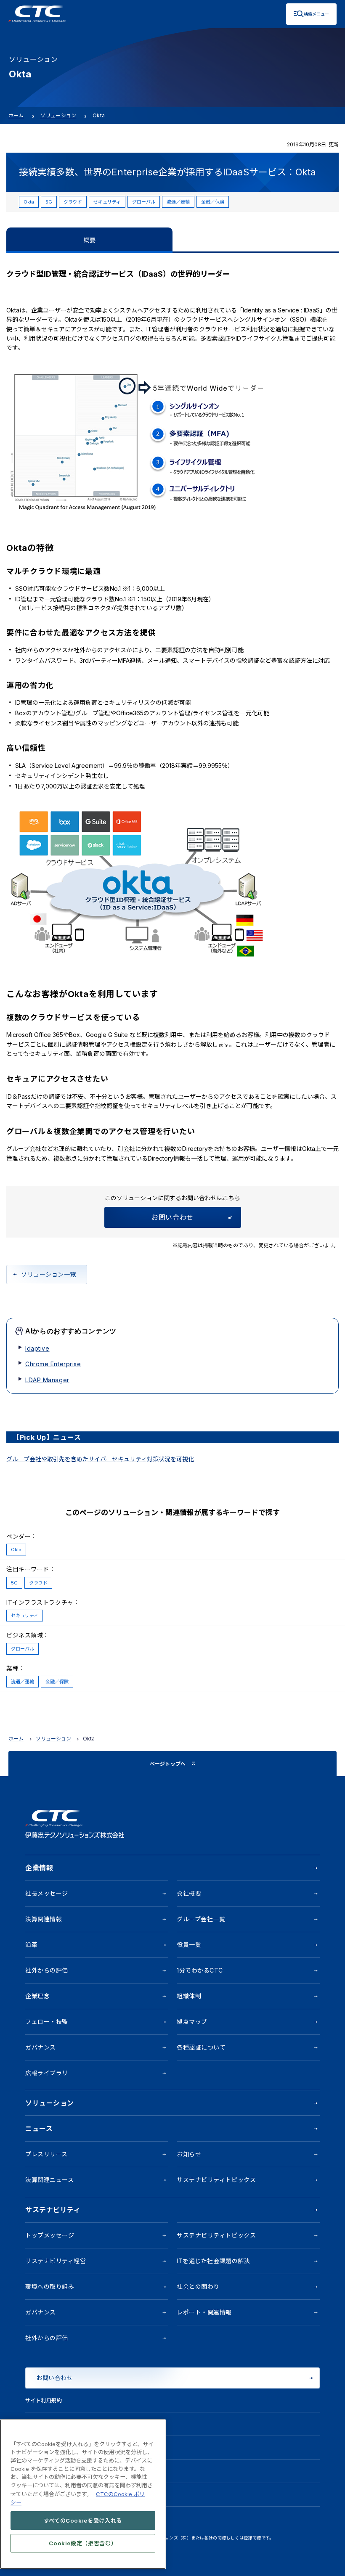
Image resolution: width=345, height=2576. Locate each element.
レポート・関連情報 (204, 2312)
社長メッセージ (47, 1893)
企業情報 (39, 1868)
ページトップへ (168, 1764)
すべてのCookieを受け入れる (83, 2520)
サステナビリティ (53, 2210)
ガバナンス (41, 2047)
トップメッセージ (50, 2235)
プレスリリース (46, 2154)
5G (49, 202)
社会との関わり (198, 2286)
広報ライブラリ (47, 2073)
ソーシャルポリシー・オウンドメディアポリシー (83, 2471)
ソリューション (58, 115)
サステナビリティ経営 (56, 2261)
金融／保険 (213, 202)
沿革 (31, 1945)
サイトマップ (41, 2495)
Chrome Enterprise (53, 1364)
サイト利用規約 (44, 2400)
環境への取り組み (50, 2286)
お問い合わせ (172, 1217)
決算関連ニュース (49, 2180)
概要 (90, 240)
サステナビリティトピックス (216, 2180)
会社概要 (189, 1893)
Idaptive (37, 1348)
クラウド (73, 202)
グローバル (144, 202)
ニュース (39, 2129)
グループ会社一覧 (201, 1919)
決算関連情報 (44, 1919)
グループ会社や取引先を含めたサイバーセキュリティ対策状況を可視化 (100, 1459)
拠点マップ (192, 2022)
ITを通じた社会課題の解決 (213, 2261)
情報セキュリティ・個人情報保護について (75, 2424)
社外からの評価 (47, 1970)
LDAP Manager (47, 1380)
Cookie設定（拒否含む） (83, 2543)
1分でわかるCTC (200, 1970)
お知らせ (189, 2154)
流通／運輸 (178, 202)
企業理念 (37, 1996)
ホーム (16, 115)
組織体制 (189, 1996)
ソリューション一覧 (49, 1274)
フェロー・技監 (47, 2022)
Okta (29, 202)
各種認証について (201, 2047)
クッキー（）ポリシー (61, 2448)
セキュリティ (107, 202)
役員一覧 (189, 1945)
